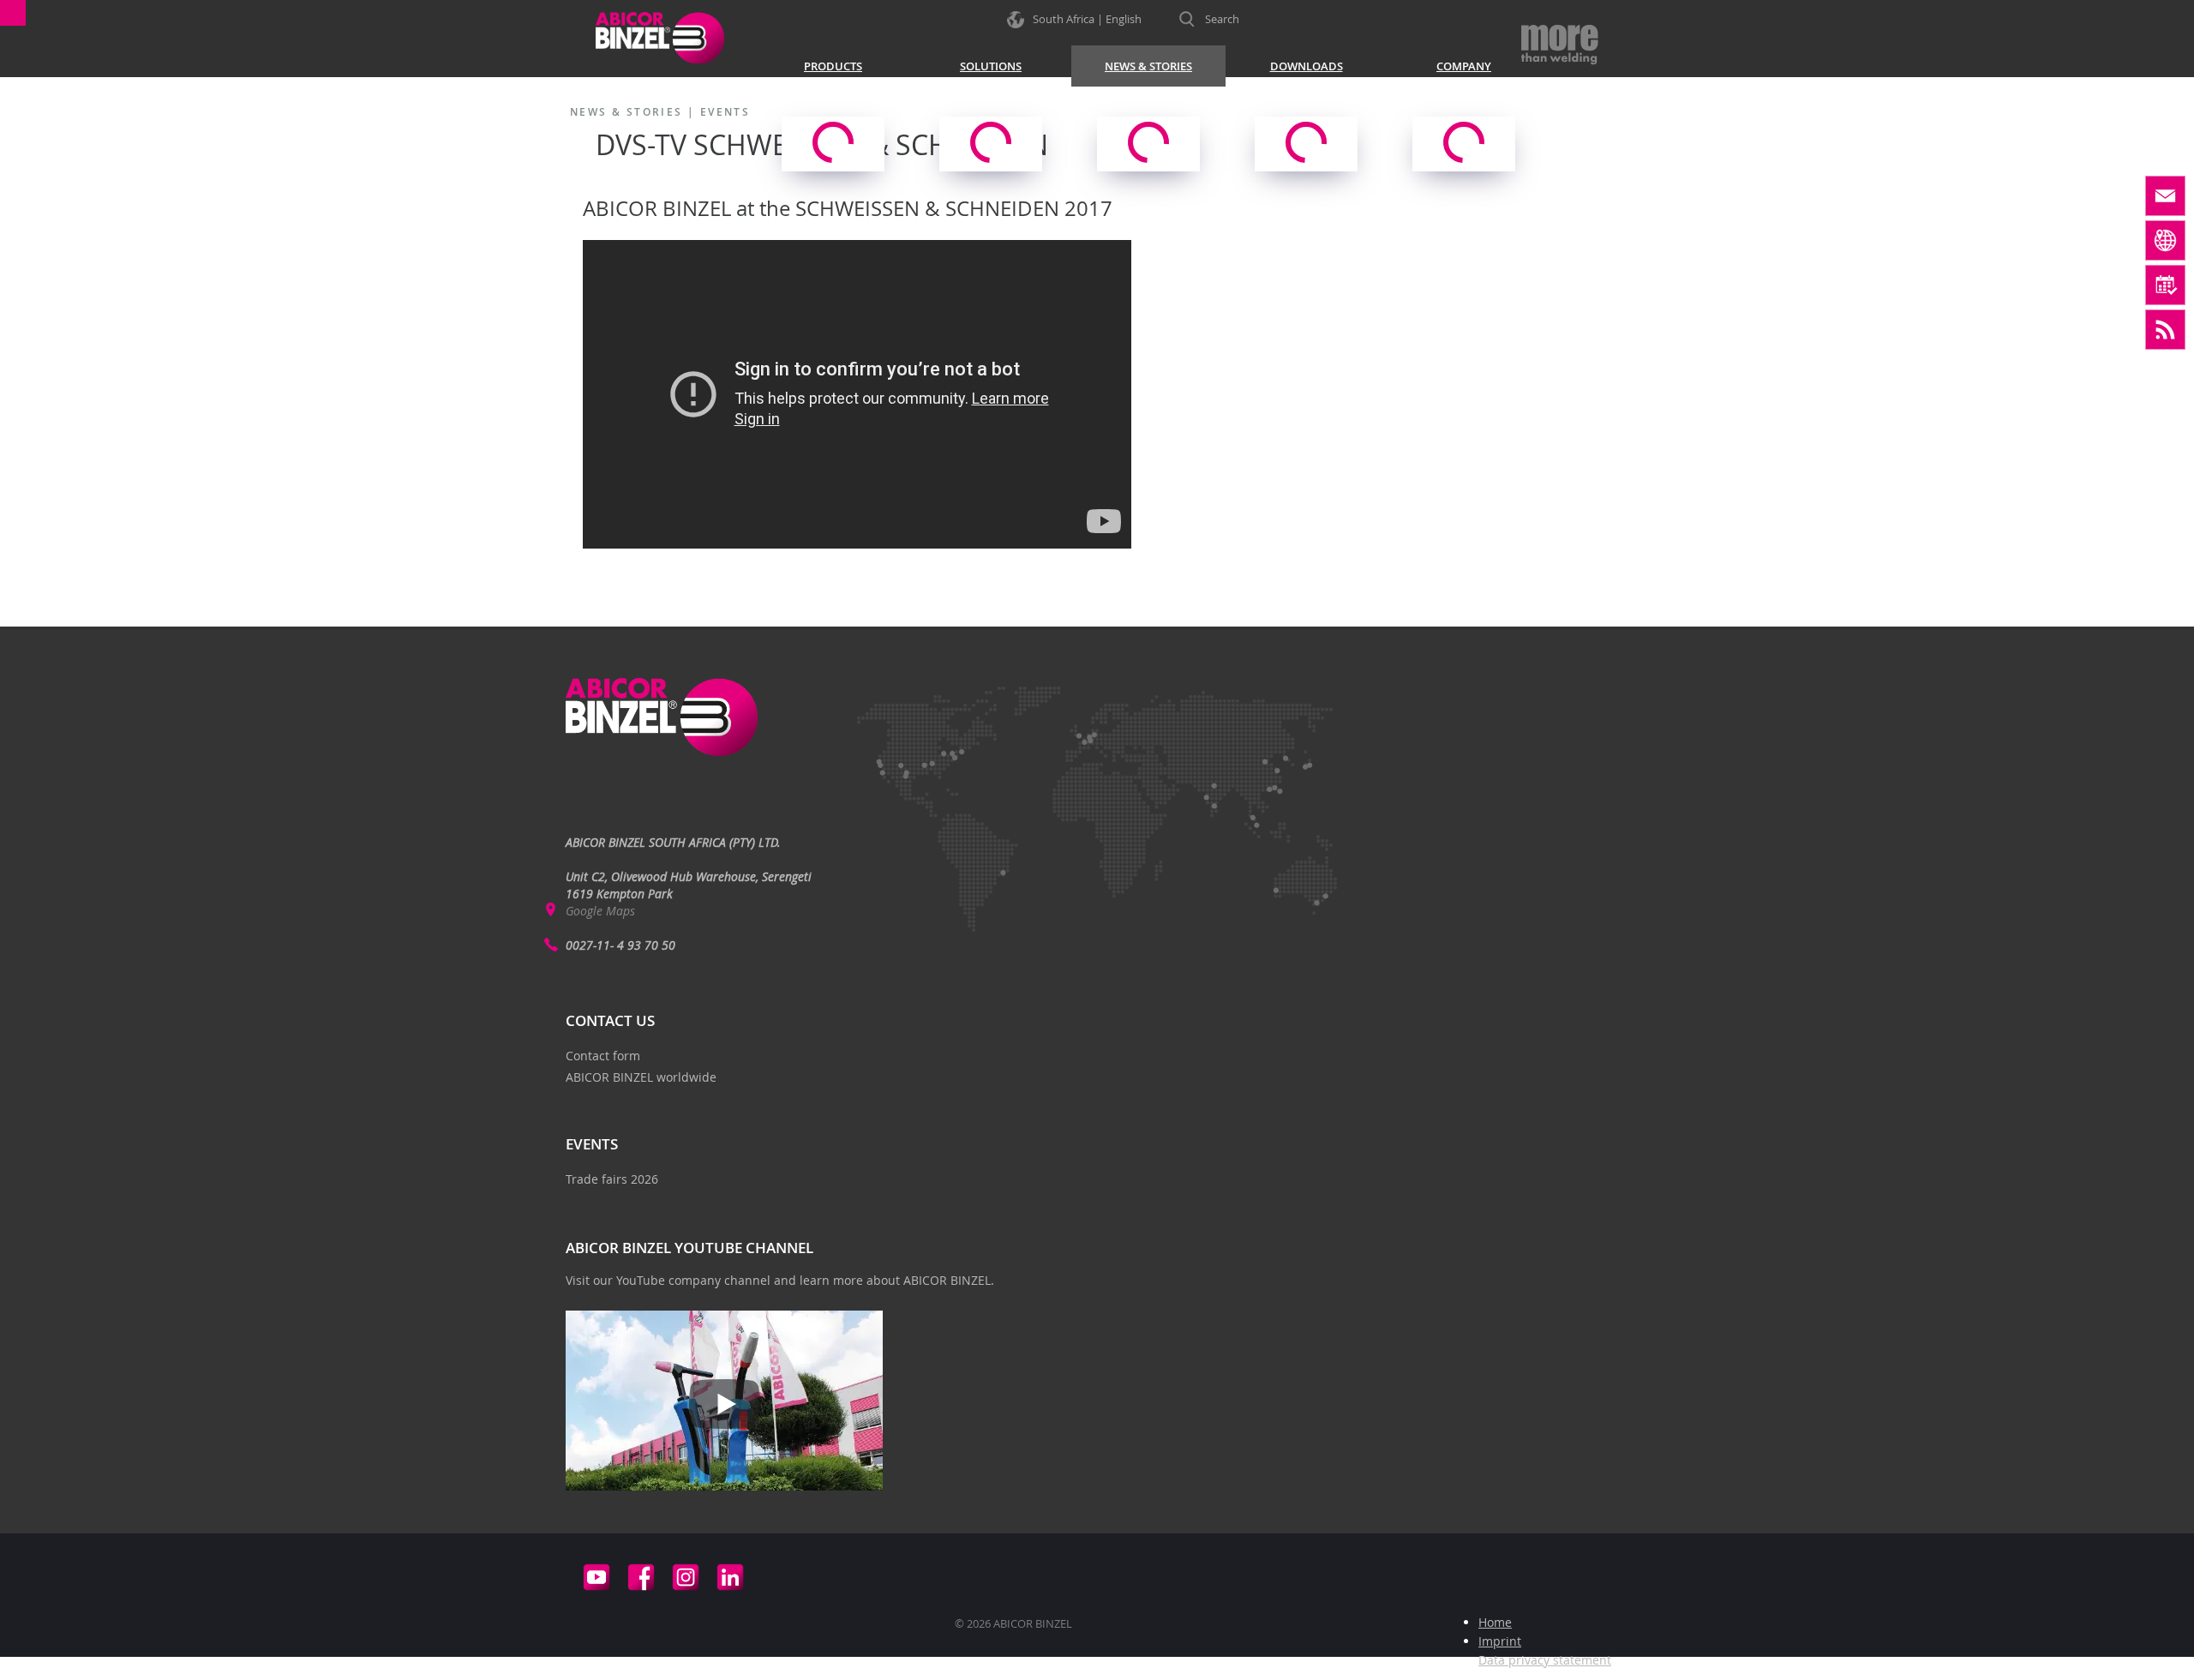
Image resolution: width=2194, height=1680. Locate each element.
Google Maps (600, 911)
